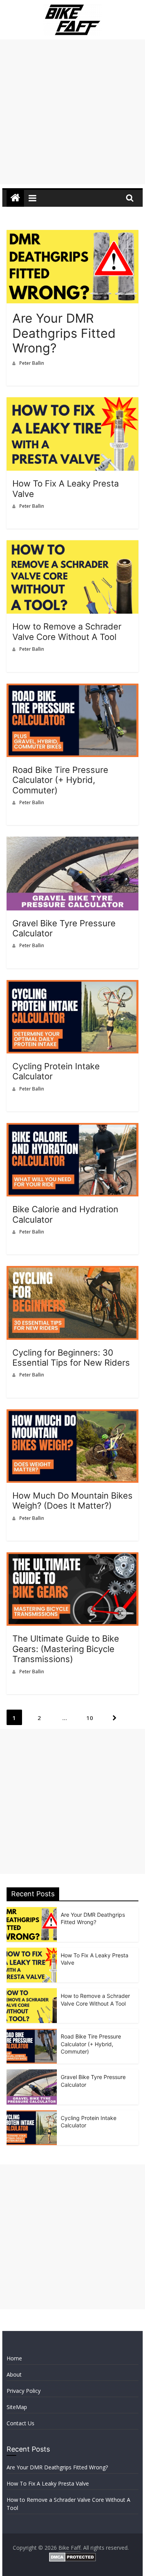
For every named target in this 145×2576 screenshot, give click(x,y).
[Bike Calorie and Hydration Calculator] (73, 1129)
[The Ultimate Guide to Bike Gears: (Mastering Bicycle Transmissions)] (73, 1559)
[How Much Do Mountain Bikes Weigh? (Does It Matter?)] (73, 1416)
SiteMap (17, 2407)
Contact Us (20, 2423)
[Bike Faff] (15, 198)
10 (90, 1718)
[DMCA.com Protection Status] (72, 2557)
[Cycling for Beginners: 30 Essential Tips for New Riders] (73, 1272)
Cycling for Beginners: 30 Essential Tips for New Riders (71, 1358)
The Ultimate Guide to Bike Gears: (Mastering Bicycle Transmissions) (66, 1649)
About (14, 2374)
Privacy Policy (24, 2391)
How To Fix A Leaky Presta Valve (48, 2483)
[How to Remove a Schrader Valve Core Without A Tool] (73, 546)
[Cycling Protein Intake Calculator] (73, 986)
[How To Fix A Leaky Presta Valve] (73, 403)
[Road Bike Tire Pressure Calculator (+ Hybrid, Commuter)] (73, 690)
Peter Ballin (32, 363)
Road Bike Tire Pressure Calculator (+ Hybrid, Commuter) (60, 780)
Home (14, 2358)
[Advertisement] (72, 112)
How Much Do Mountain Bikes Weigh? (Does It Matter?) (72, 1501)
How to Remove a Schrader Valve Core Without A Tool (67, 631)
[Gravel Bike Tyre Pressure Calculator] (73, 843)
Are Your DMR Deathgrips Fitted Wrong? (64, 333)
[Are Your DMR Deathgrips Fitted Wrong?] (73, 236)
